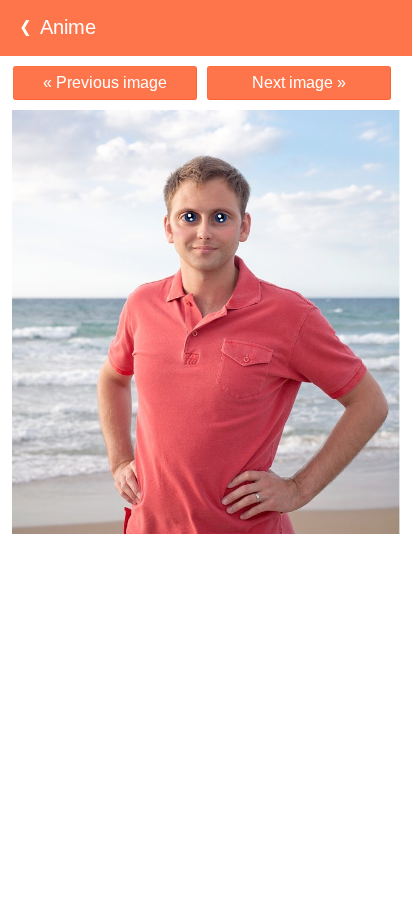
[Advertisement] (206, 573)
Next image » (299, 82)
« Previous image (105, 82)
